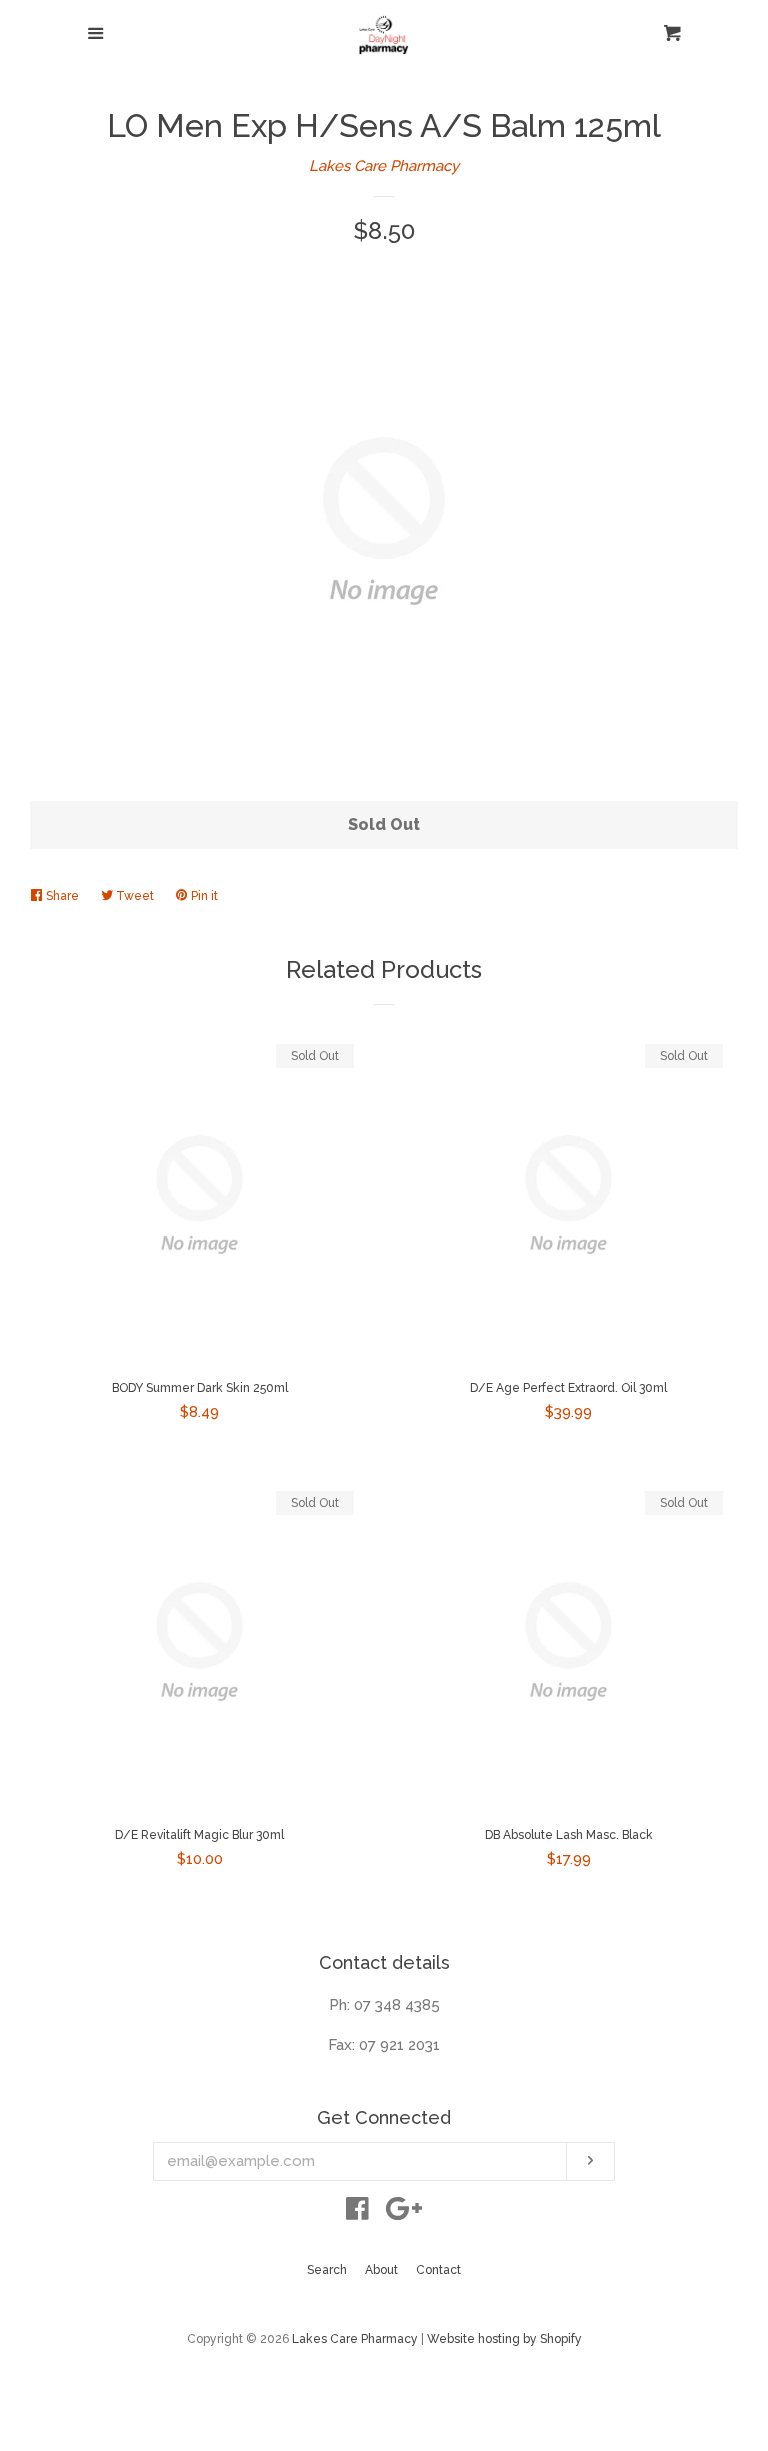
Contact (438, 2270)
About (381, 2270)
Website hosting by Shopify (504, 2339)
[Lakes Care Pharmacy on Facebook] (357, 2213)
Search (327, 2270)
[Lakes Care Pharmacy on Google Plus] (404, 2213)
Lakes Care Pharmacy (384, 166)
